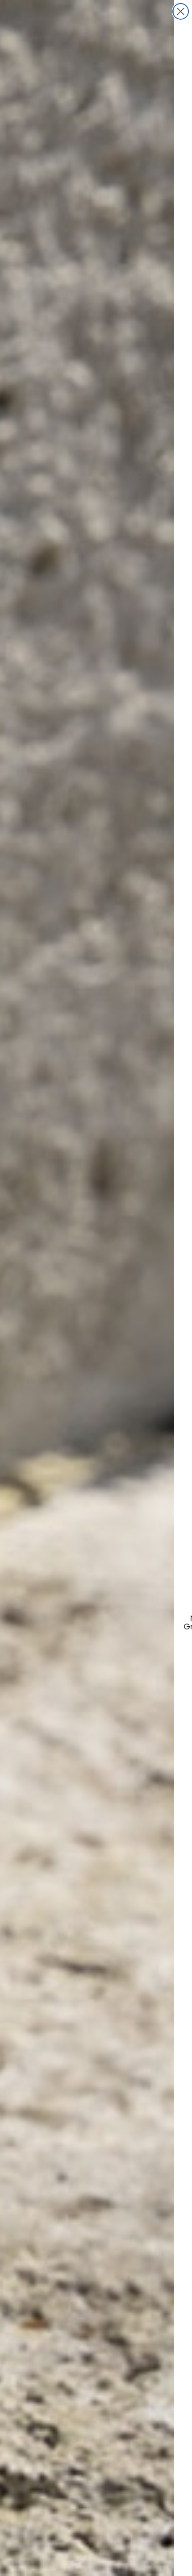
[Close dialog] (181, 11)
